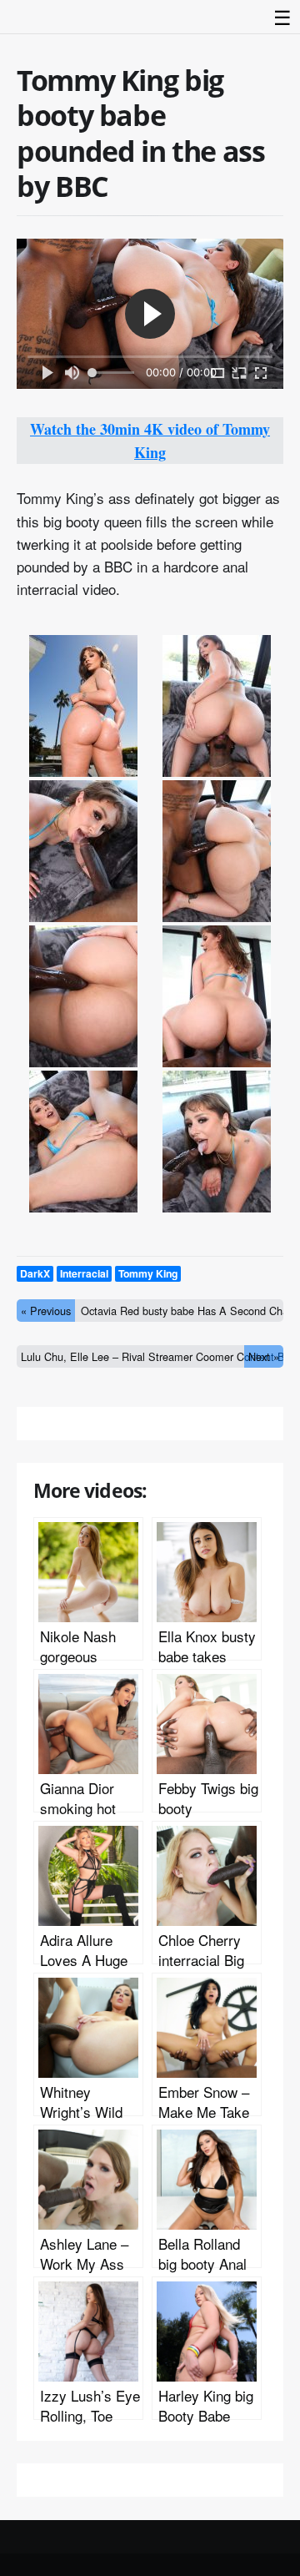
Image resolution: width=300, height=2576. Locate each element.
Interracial (84, 1273)
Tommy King (148, 1273)
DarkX (35, 1273)
